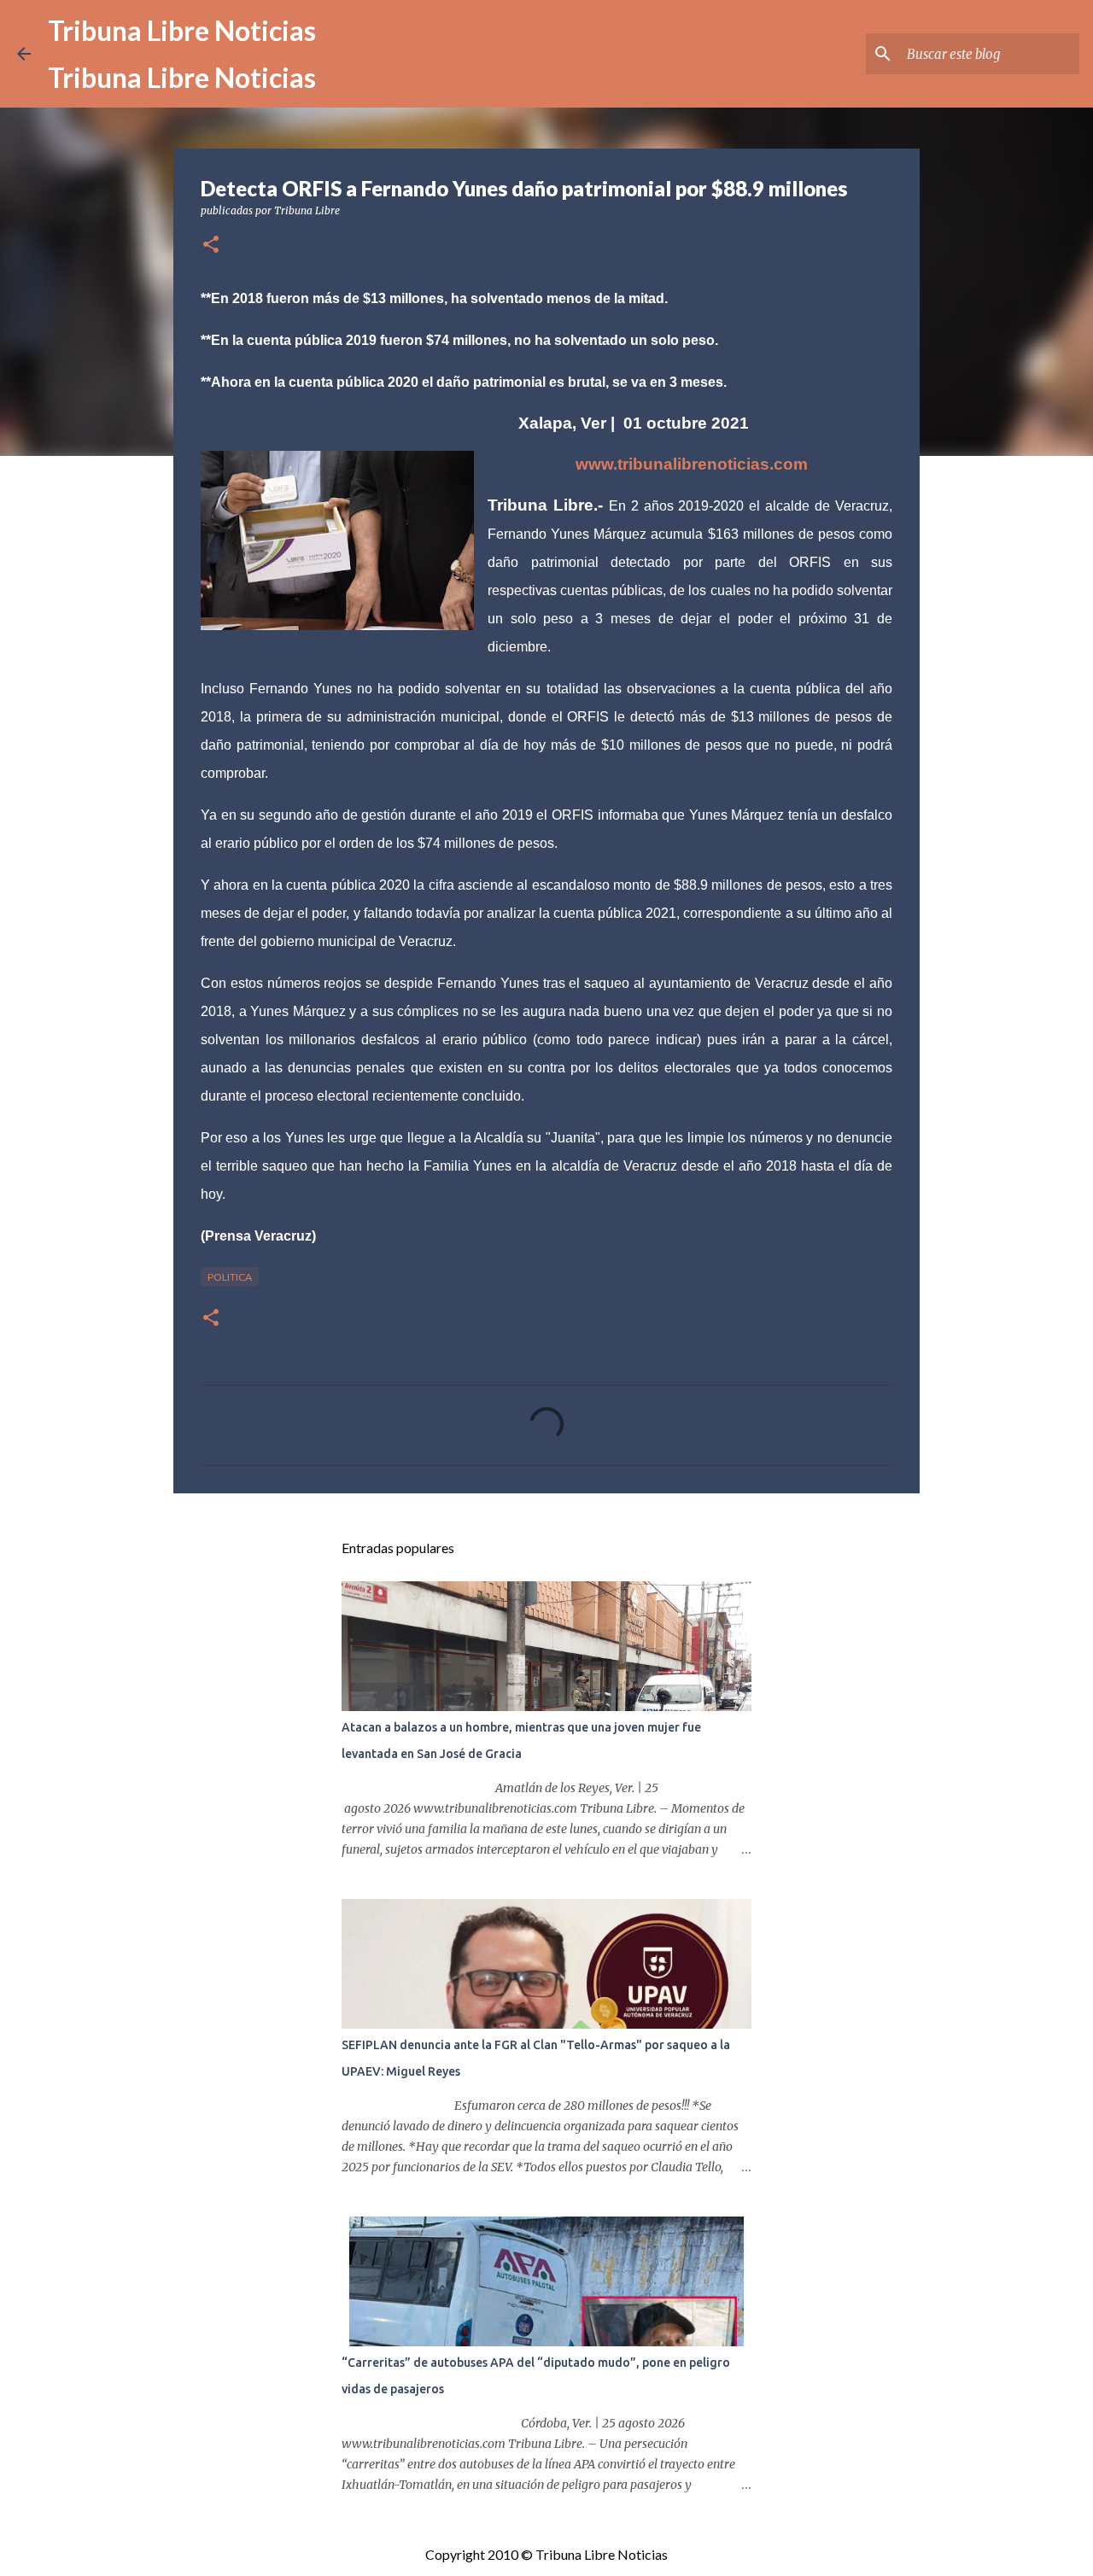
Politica (230, 1277)
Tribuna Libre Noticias (182, 30)
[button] (211, 245)
